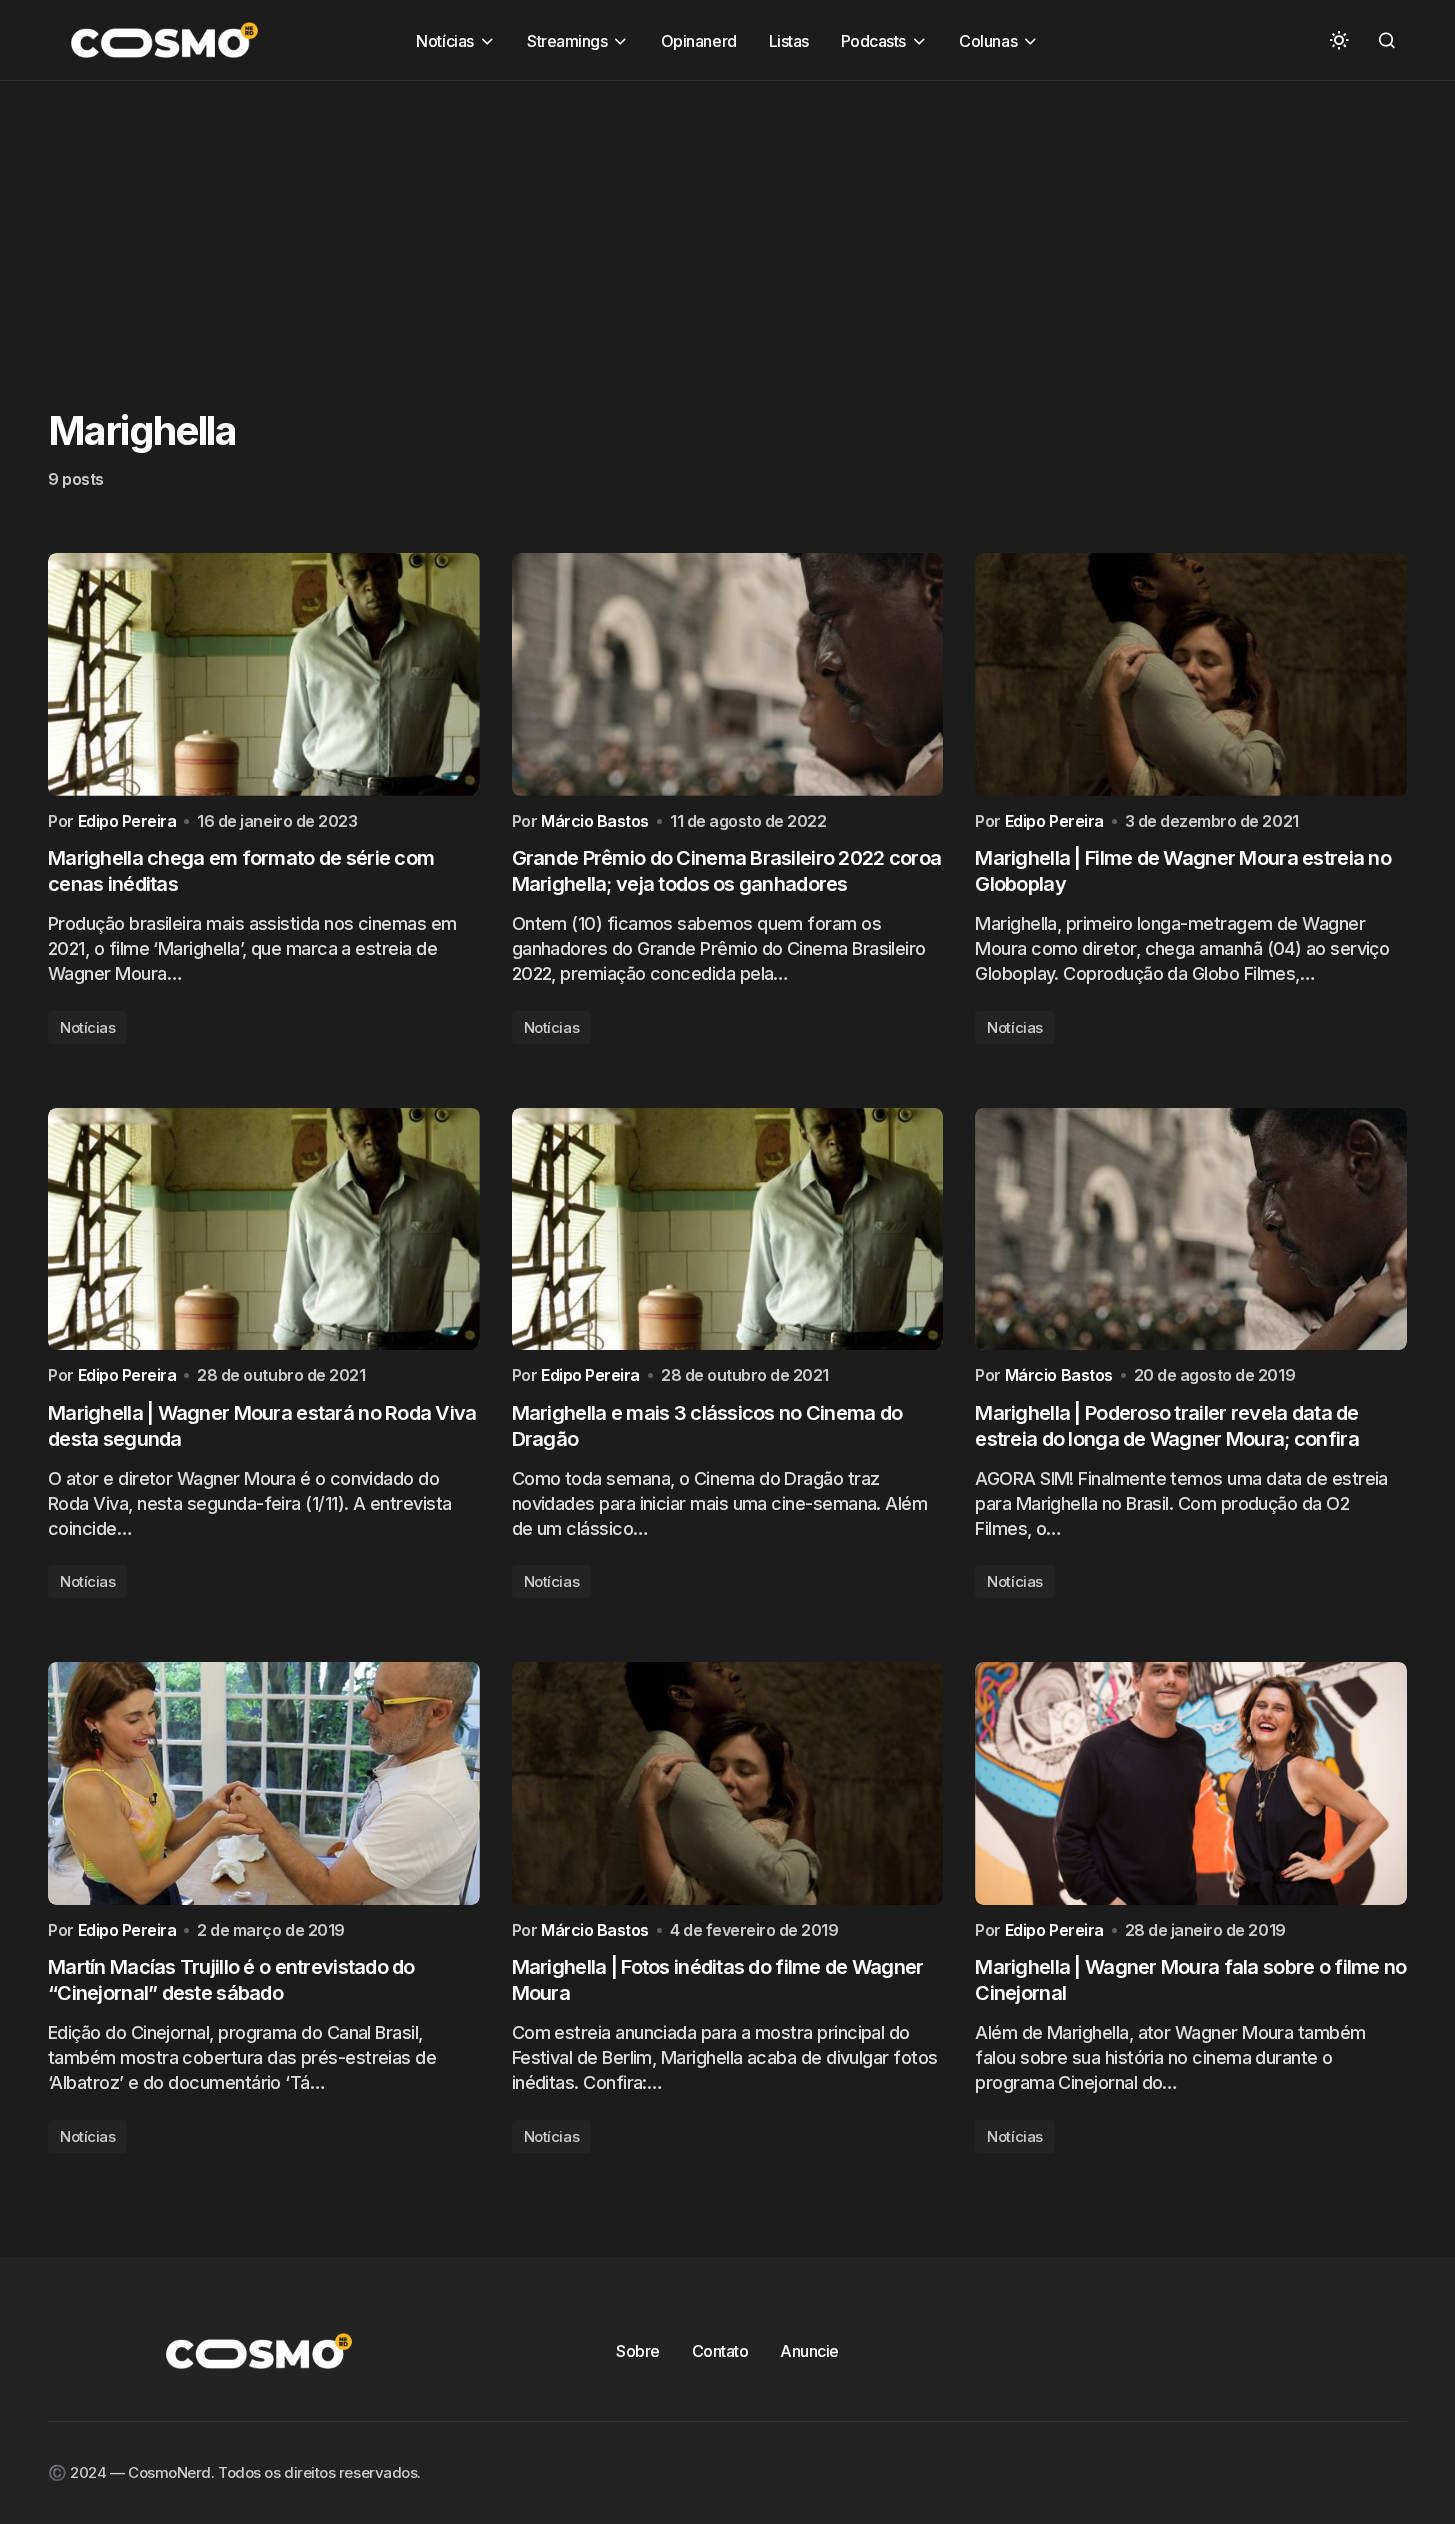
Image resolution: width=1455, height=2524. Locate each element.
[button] (1339, 40)
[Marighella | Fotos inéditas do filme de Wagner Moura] (728, 1783)
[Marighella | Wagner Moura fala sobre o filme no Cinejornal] (1191, 1783)
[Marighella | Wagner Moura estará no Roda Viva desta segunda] (264, 1229)
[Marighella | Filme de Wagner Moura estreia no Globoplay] (1191, 674)
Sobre (638, 2351)
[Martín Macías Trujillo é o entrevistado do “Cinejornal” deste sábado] (264, 1783)
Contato (720, 2351)
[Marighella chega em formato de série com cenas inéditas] (264, 674)
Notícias (87, 1027)
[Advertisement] (600, 221)
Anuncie (809, 2351)
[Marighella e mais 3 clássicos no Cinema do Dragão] (728, 1229)
